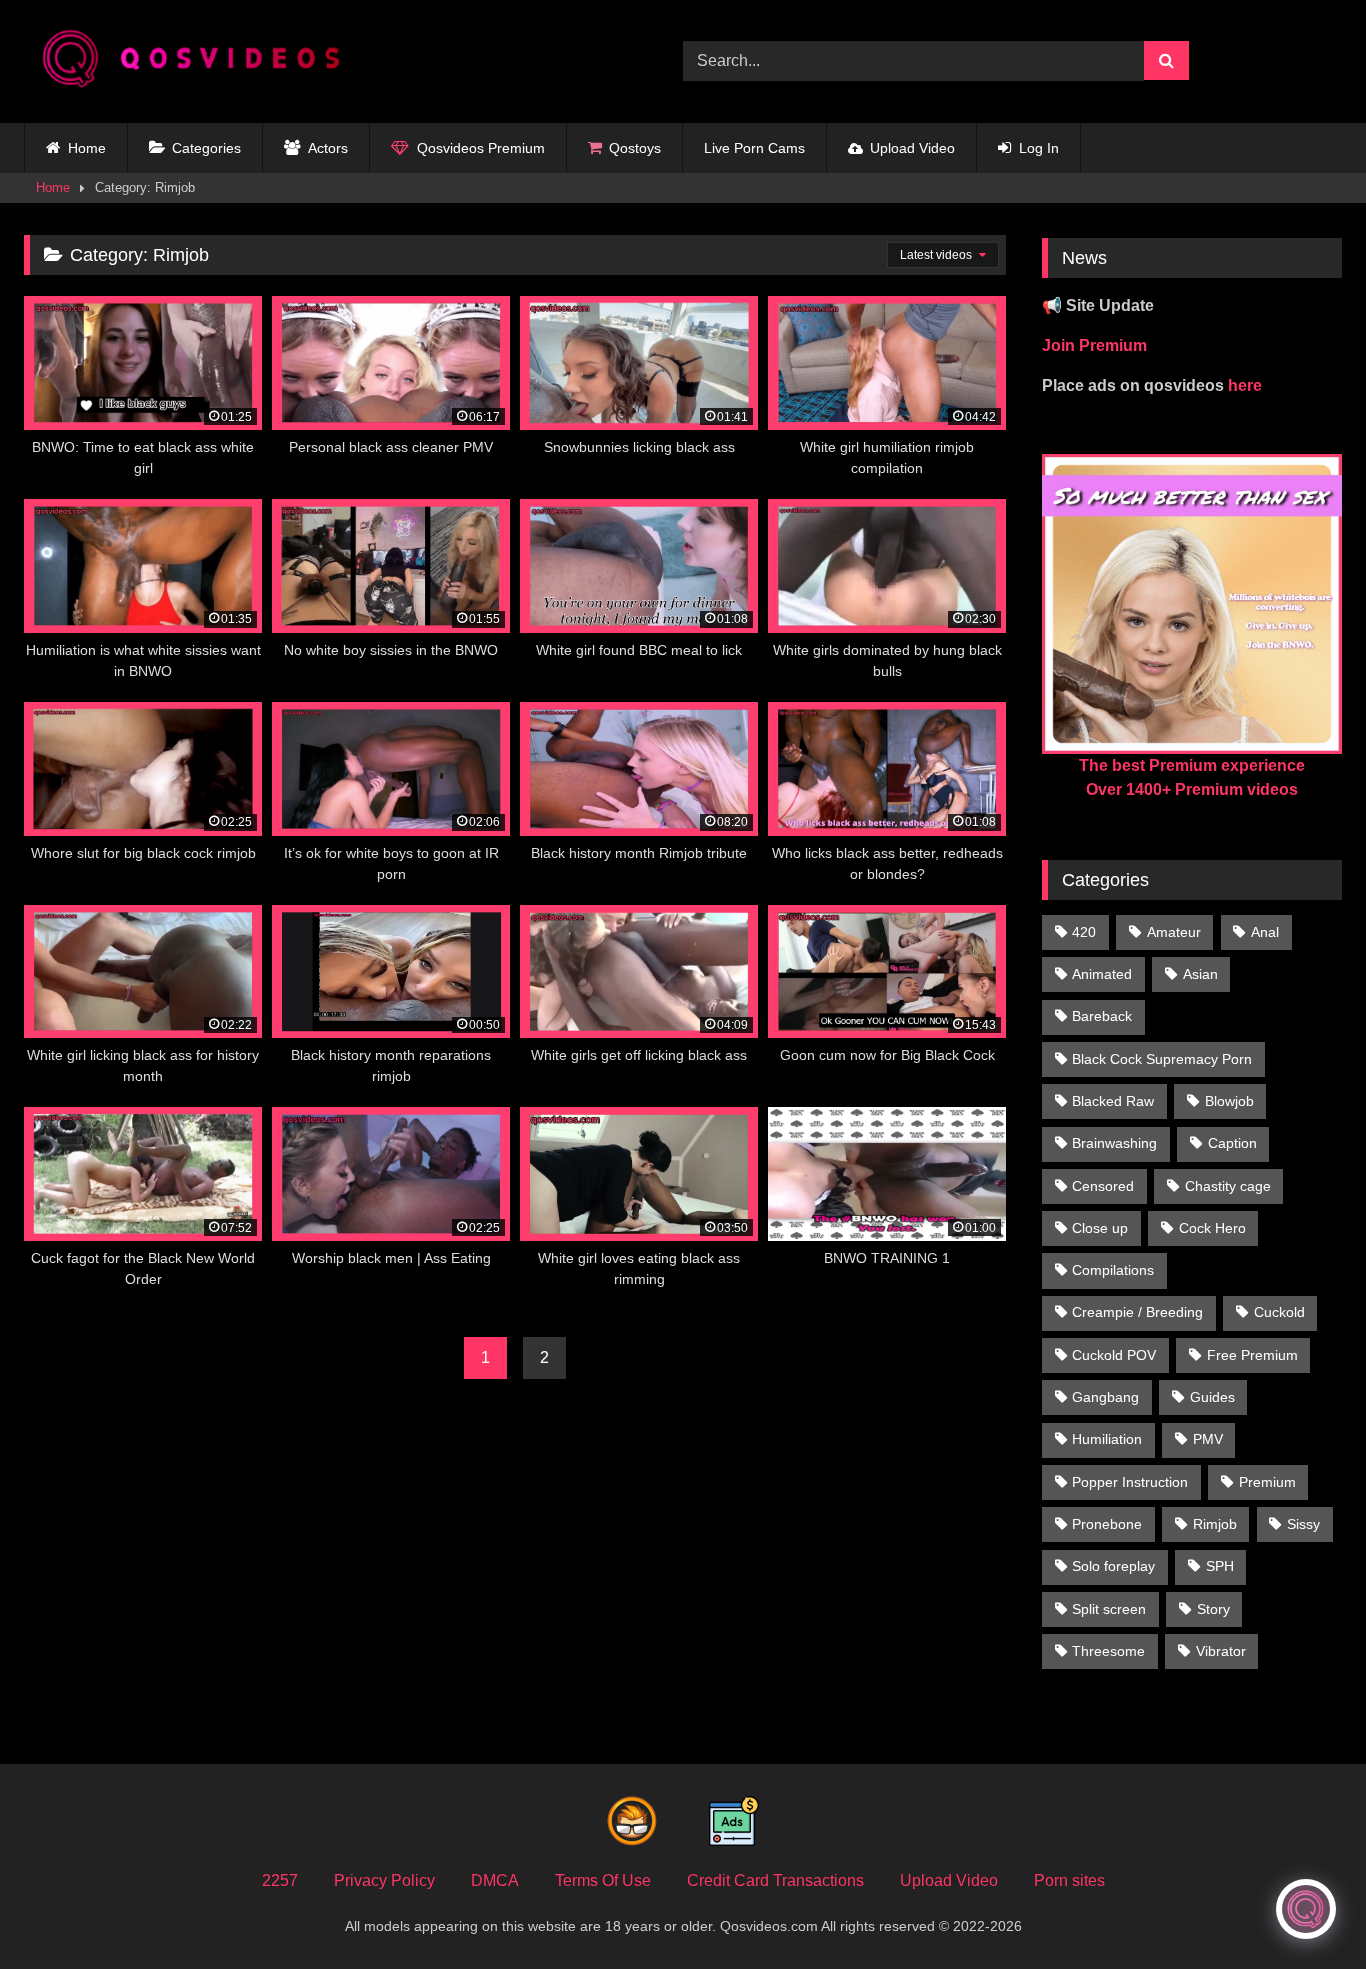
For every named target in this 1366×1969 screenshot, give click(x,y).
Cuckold (1279, 1312)
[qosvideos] (199, 61)
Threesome (1108, 1651)
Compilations (1113, 1270)
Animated (1102, 974)
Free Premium (1252, 1355)
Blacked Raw (1113, 1101)
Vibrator (1221, 1651)
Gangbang (1105, 1397)
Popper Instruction (1130, 1482)
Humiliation (1107, 1439)
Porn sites (1069, 1880)
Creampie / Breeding (1137, 1312)
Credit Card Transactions (775, 1880)
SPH (1220, 1566)
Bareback (1102, 1016)
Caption (1232, 1143)
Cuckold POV (1114, 1355)
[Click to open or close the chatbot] (1306, 1909)
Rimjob (1215, 1524)
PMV (1208, 1439)
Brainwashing (1114, 1143)
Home (87, 148)
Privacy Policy (384, 1880)
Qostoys (635, 148)
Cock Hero (1212, 1228)
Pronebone (1107, 1524)
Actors (328, 148)
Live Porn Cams (754, 148)
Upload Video (912, 148)
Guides (1212, 1397)
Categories (206, 148)
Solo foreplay (1113, 1566)
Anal (1265, 932)
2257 (280, 1880)
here (1245, 385)
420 (1084, 932)
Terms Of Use (603, 1880)
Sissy (1303, 1524)
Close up (1100, 1228)
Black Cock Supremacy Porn (1162, 1059)
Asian (1200, 974)
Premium (1267, 1482)
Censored (1103, 1186)
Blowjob (1229, 1101)
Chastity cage (1228, 1186)
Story (1213, 1609)
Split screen (1109, 1609)
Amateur (1174, 932)
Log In (1039, 148)
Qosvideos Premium (481, 148)
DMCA (495, 1880)
